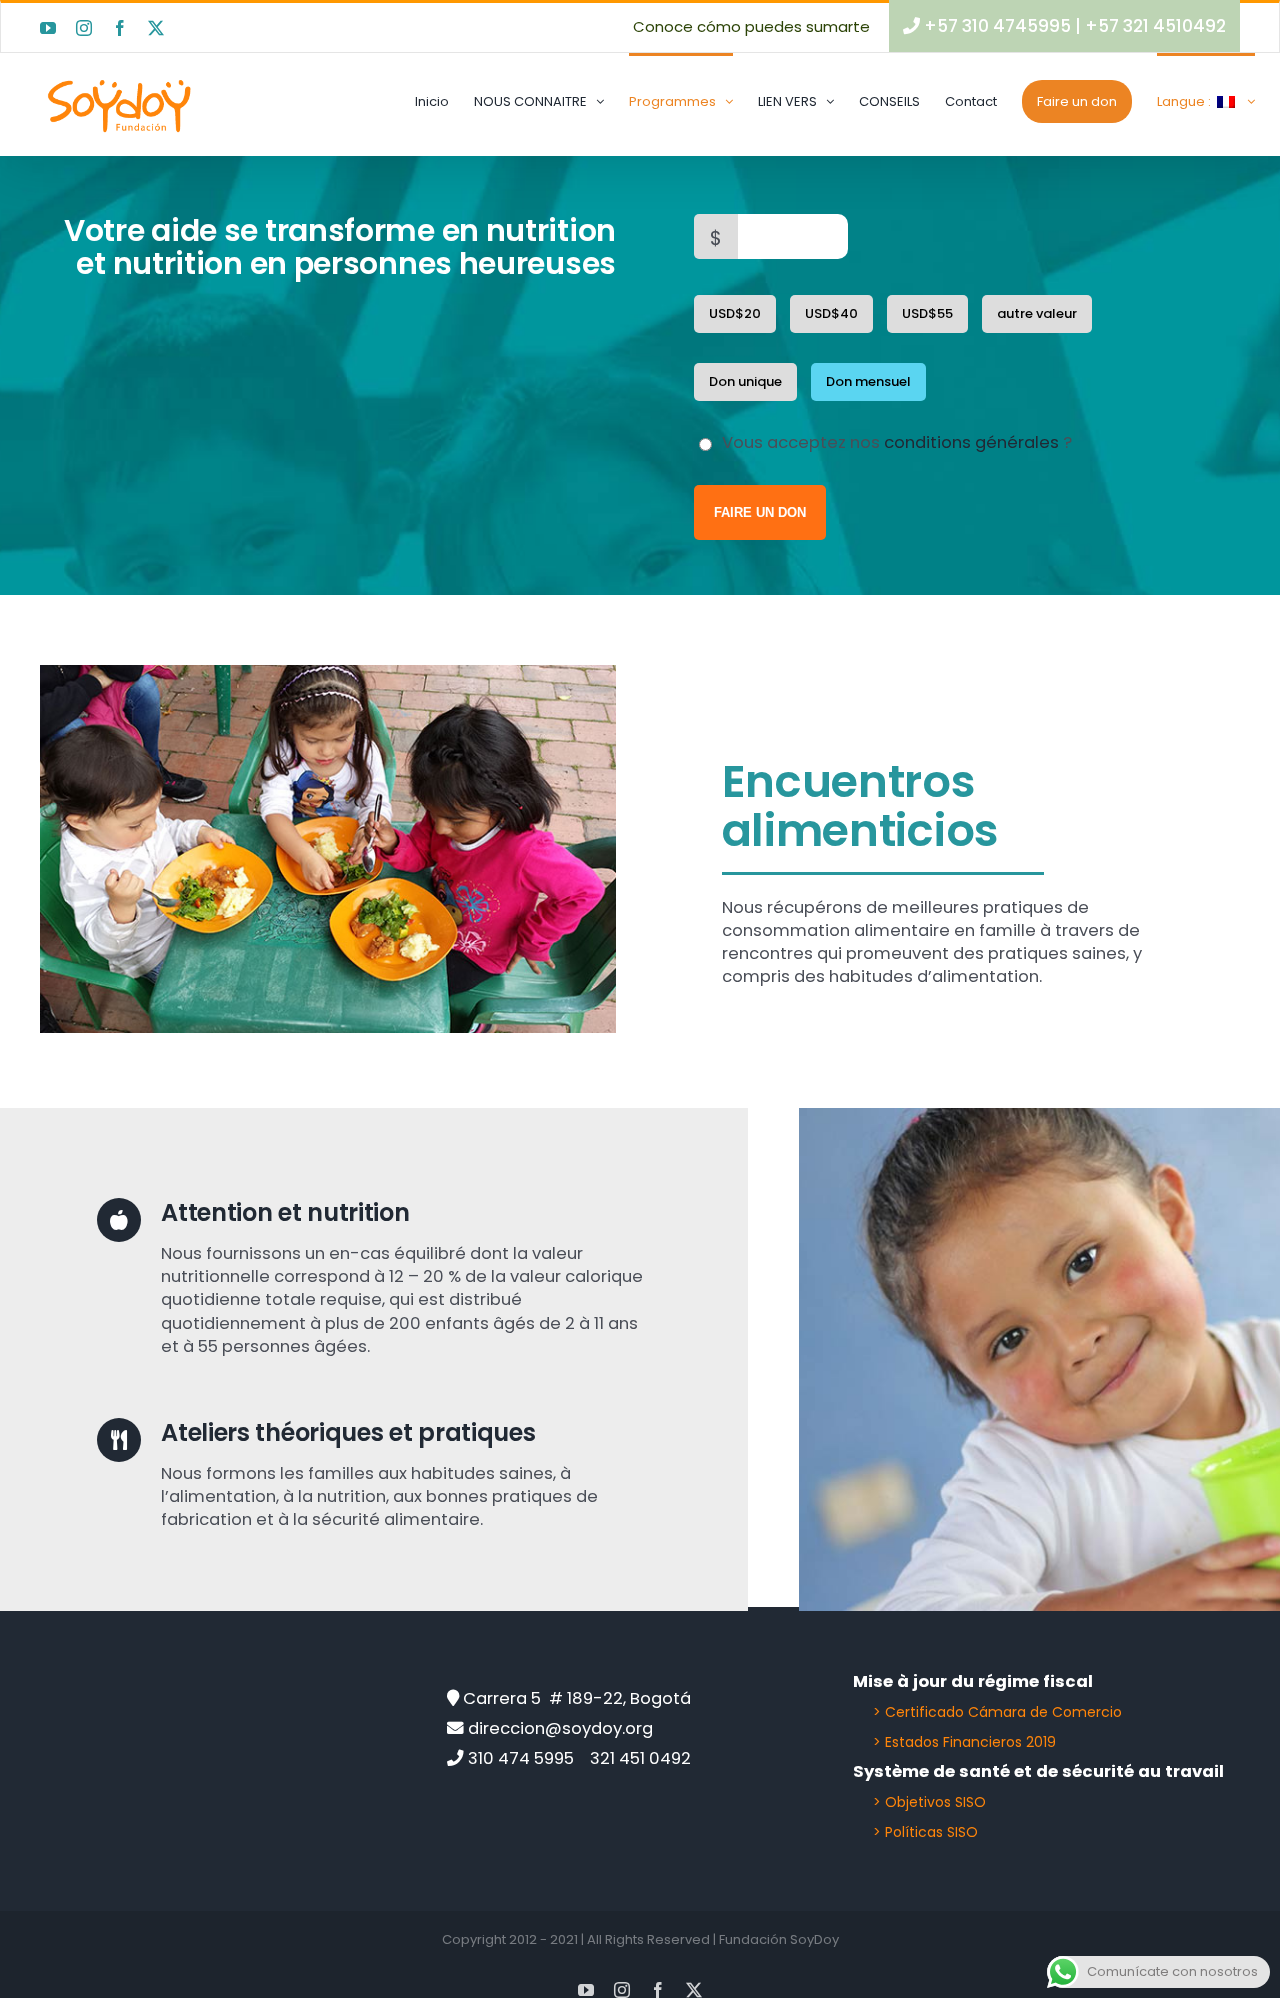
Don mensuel (868, 381)
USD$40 (831, 313)
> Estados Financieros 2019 (964, 1742)
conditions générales (971, 442)
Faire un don (760, 512)
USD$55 (927, 313)
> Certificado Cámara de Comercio (997, 1712)
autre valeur (1037, 313)
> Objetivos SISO (929, 1802)
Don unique (745, 381)
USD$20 (735, 313)
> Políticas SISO (925, 1832)
